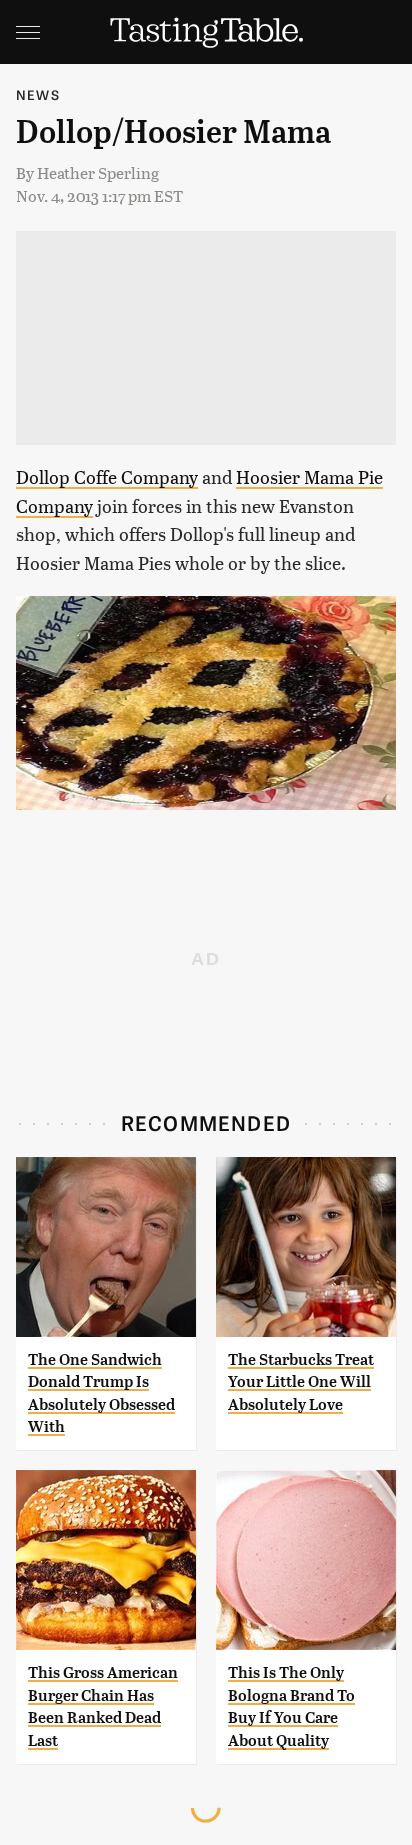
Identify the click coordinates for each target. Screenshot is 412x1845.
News (38, 94)
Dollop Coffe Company (107, 476)
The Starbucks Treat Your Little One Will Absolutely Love (301, 1382)
